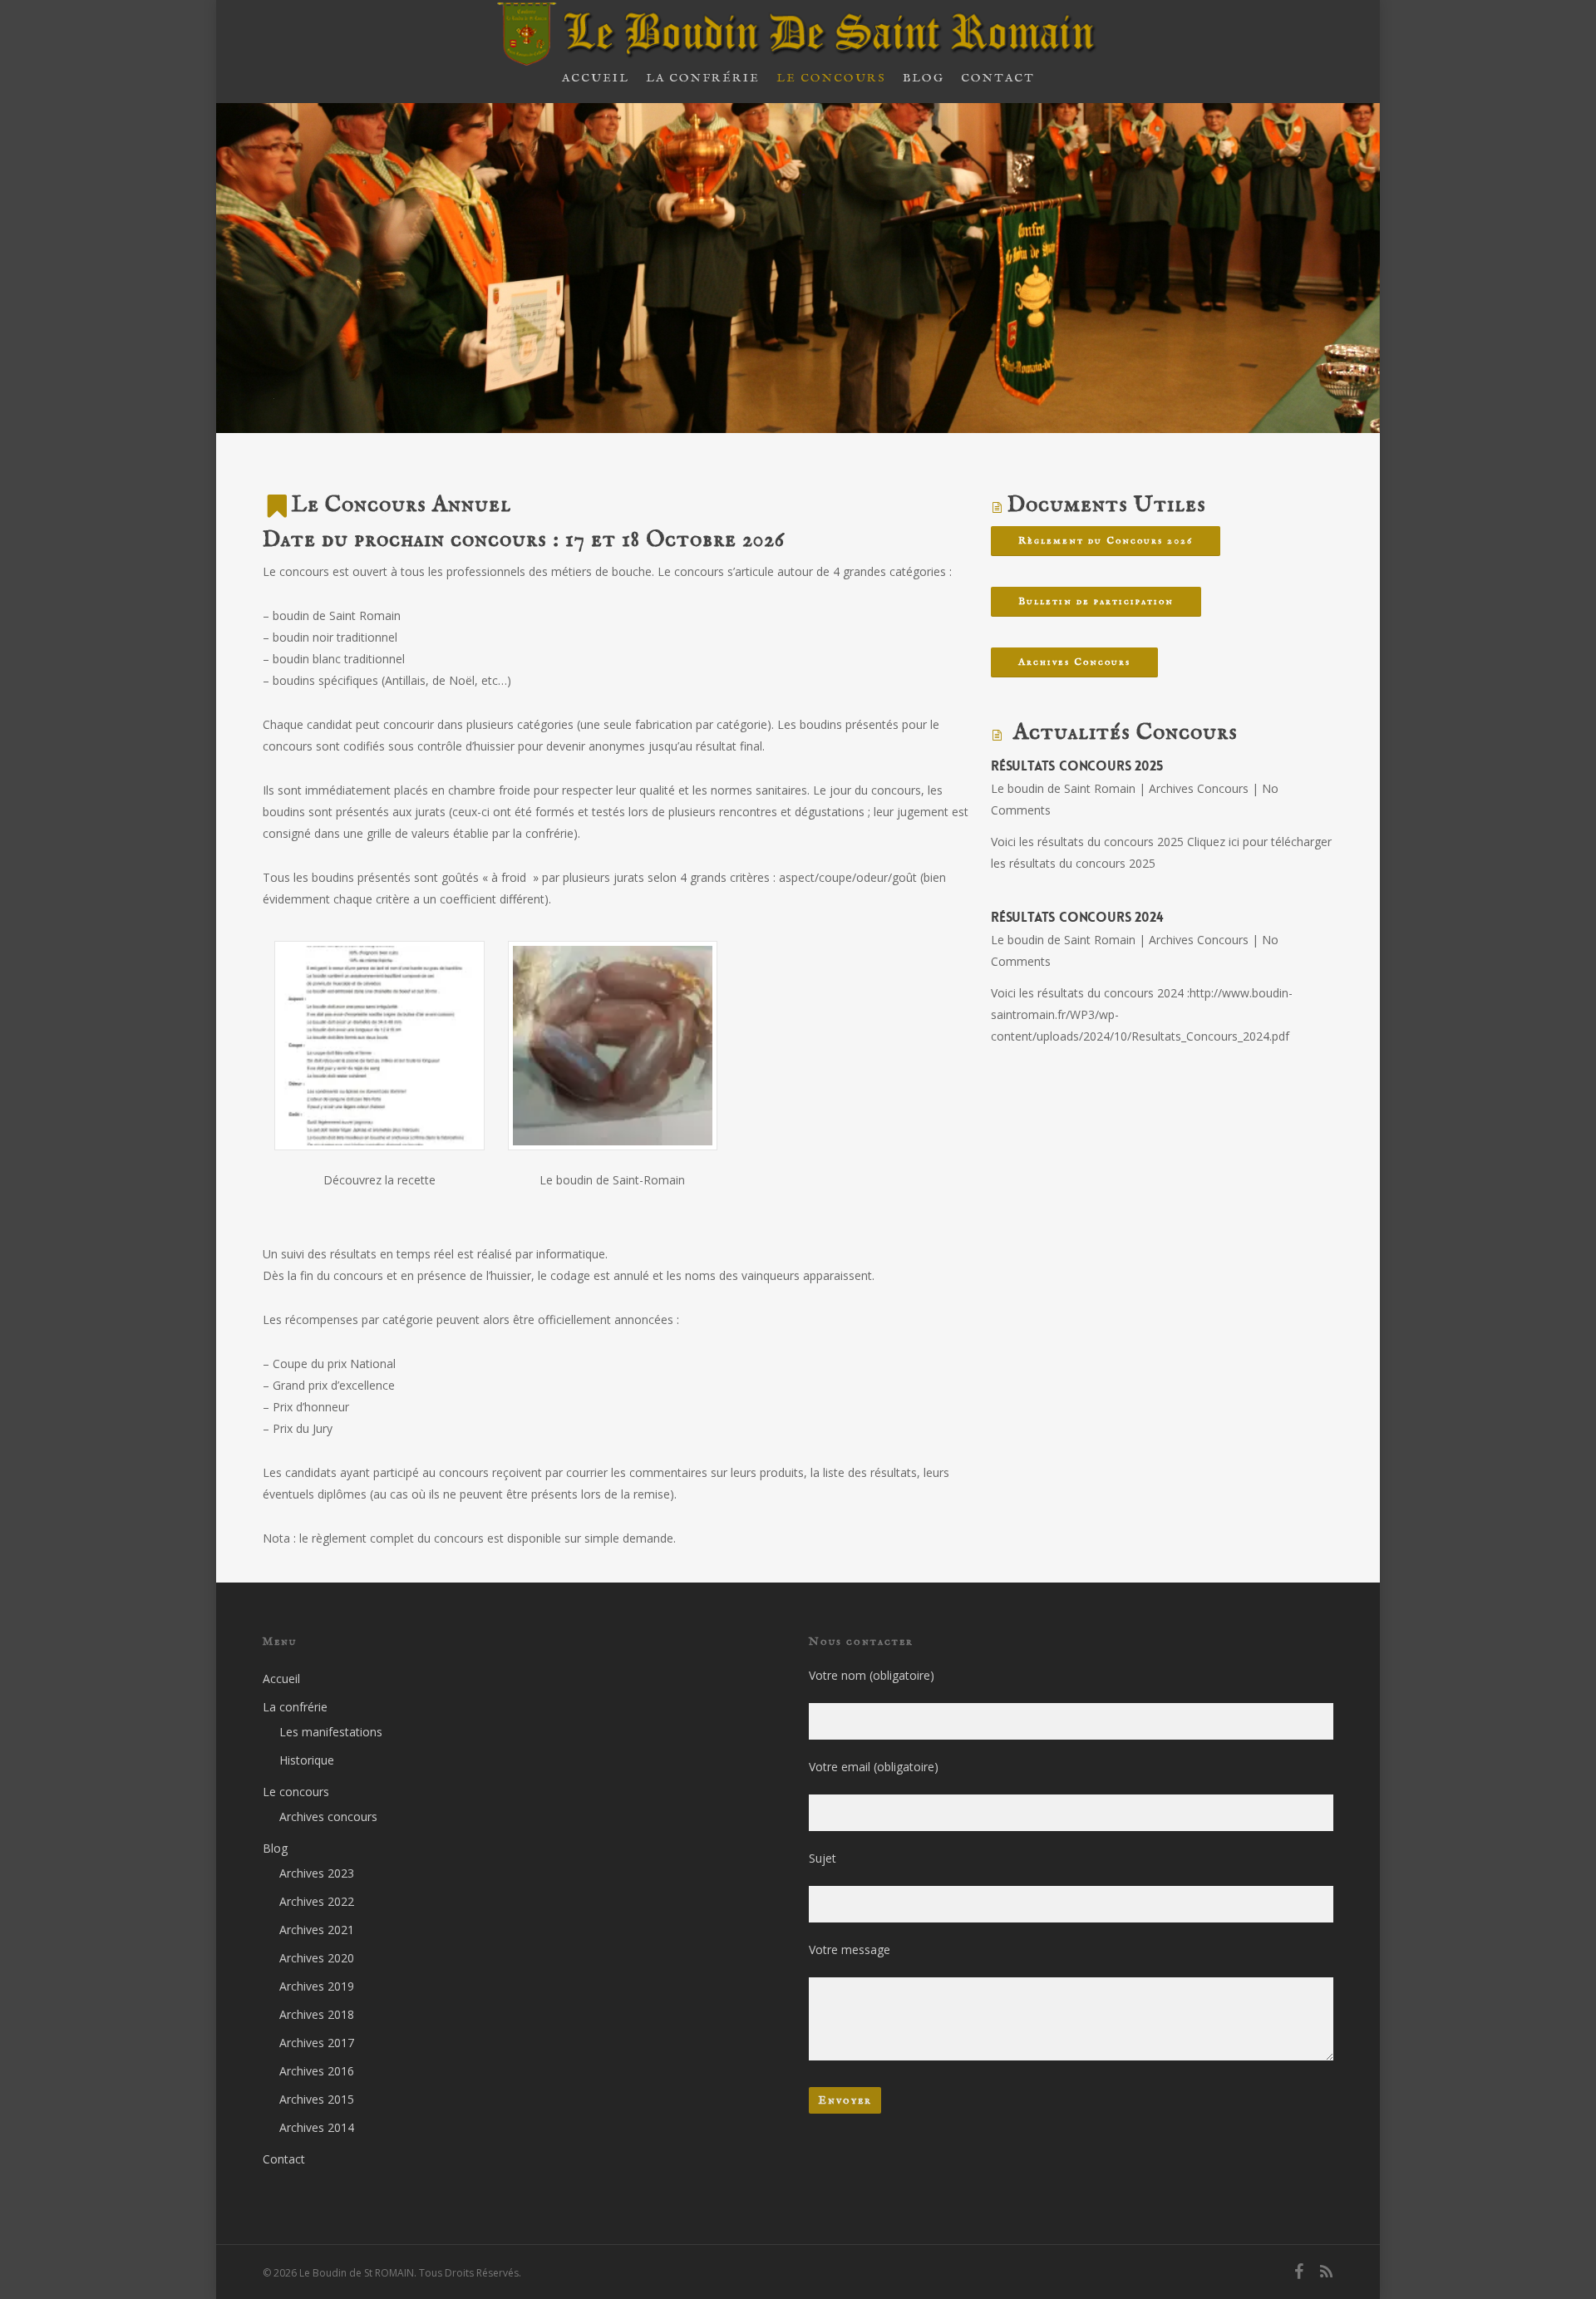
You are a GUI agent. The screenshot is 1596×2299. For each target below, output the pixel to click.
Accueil (281, 1679)
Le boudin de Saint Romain (1063, 788)
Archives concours (328, 1817)
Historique (307, 1760)
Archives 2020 (317, 1958)
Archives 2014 (317, 2127)
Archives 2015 (317, 2099)
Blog (275, 1848)
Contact (284, 2159)
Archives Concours (1199, 788)
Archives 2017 (317, 2043)
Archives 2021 (317, 1930)
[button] (379, 1070)
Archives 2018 (317, 2014)
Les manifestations (331, 1732)
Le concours (296, 1792)
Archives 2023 (317, 1873)
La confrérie (295, 1707)
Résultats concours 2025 (1076, 766)
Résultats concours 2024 (1077, 917)
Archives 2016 (317, 2071)
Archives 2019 (317, 1986)
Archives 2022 (317, 1901)
